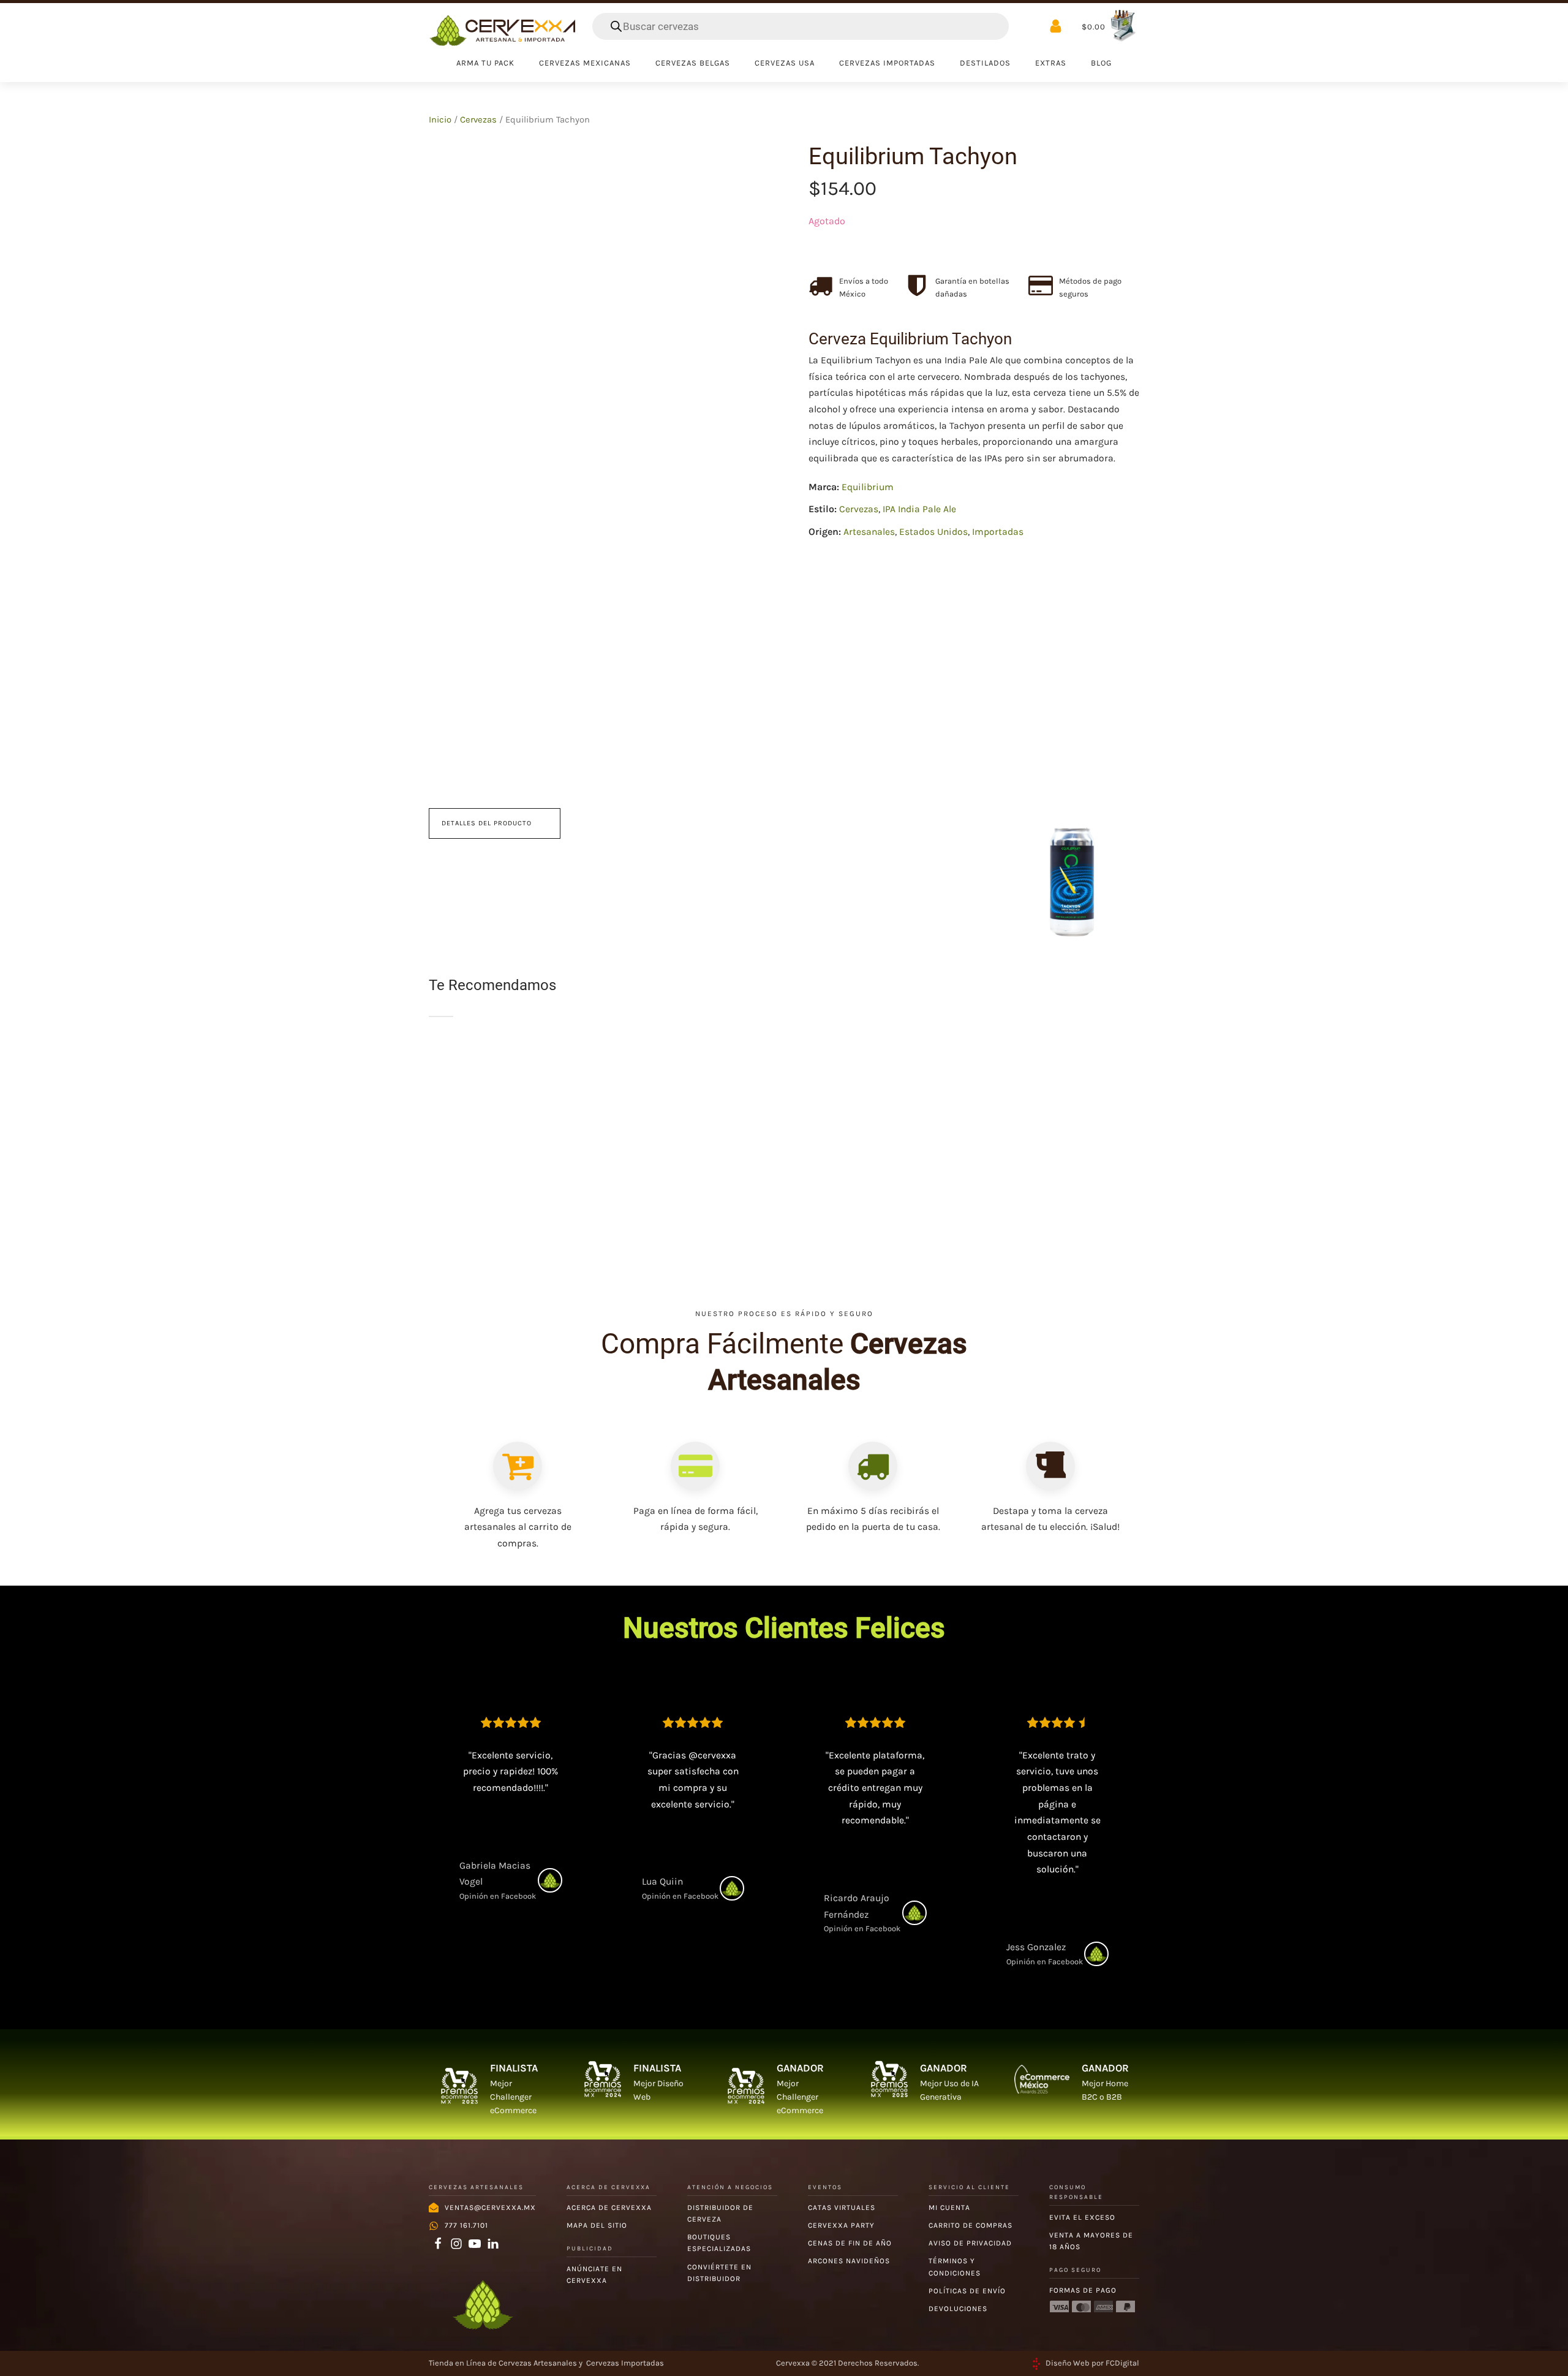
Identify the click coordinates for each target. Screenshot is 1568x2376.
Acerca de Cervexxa (609, 2208)
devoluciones (958, 2309)
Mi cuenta (949, 2208)
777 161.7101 (466, 2225)
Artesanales (869, 532)
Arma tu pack (485, 63)
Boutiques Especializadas (719, 2243)
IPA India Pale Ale (919, 510)
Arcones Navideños (849, 2261)
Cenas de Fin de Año (850, 2243)
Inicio (440, 120)
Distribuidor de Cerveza (720, 2213)
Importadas (998, 532)
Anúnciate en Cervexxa (594, 2275)
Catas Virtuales (842, 2208)
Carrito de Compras (971, 2225)
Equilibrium (868, 487)
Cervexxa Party (841, 2225)
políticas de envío (967, 2291)
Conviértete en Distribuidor (719, 2273)
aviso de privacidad (970, 2243)
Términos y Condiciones (955, 2267)
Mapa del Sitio (597, 2225)
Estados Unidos (933, 532)
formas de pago (1083, 2290)
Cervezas (478, 120)
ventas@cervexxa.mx (490, 2208)
